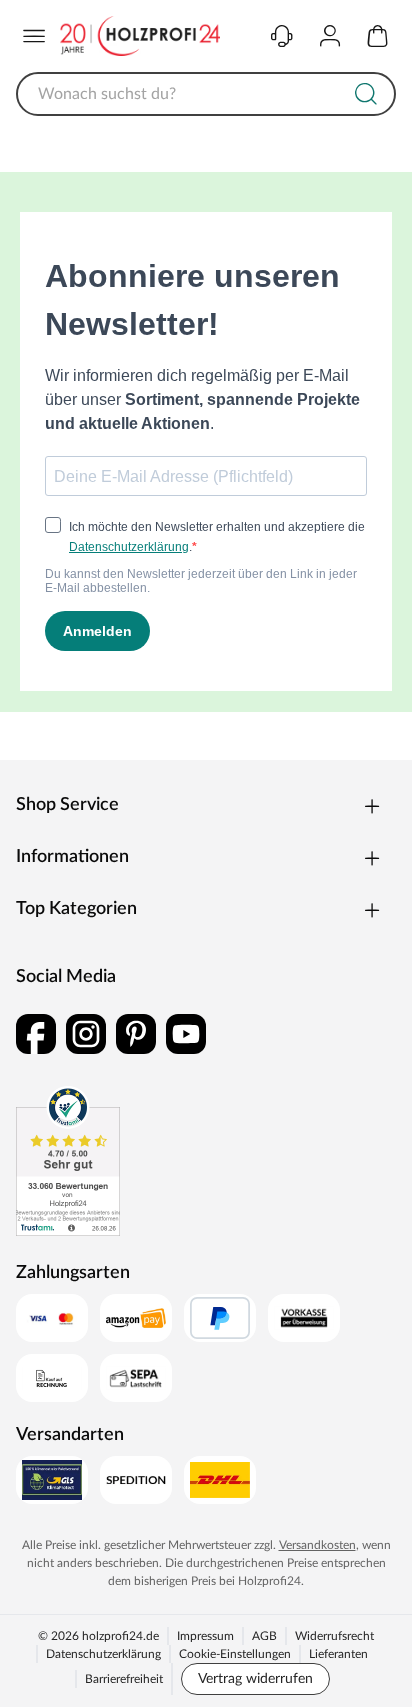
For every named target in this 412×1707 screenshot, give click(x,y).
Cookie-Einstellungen (235, 1654)
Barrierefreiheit (124, 1679)
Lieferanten (338, 1654)
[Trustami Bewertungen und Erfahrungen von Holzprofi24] (68, 1161)
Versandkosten (317, 1545)
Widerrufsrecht (334, 1636)
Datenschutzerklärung (103, 1654)
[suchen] (366, 94)
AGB (264, 1636)
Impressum (205, 1636)
